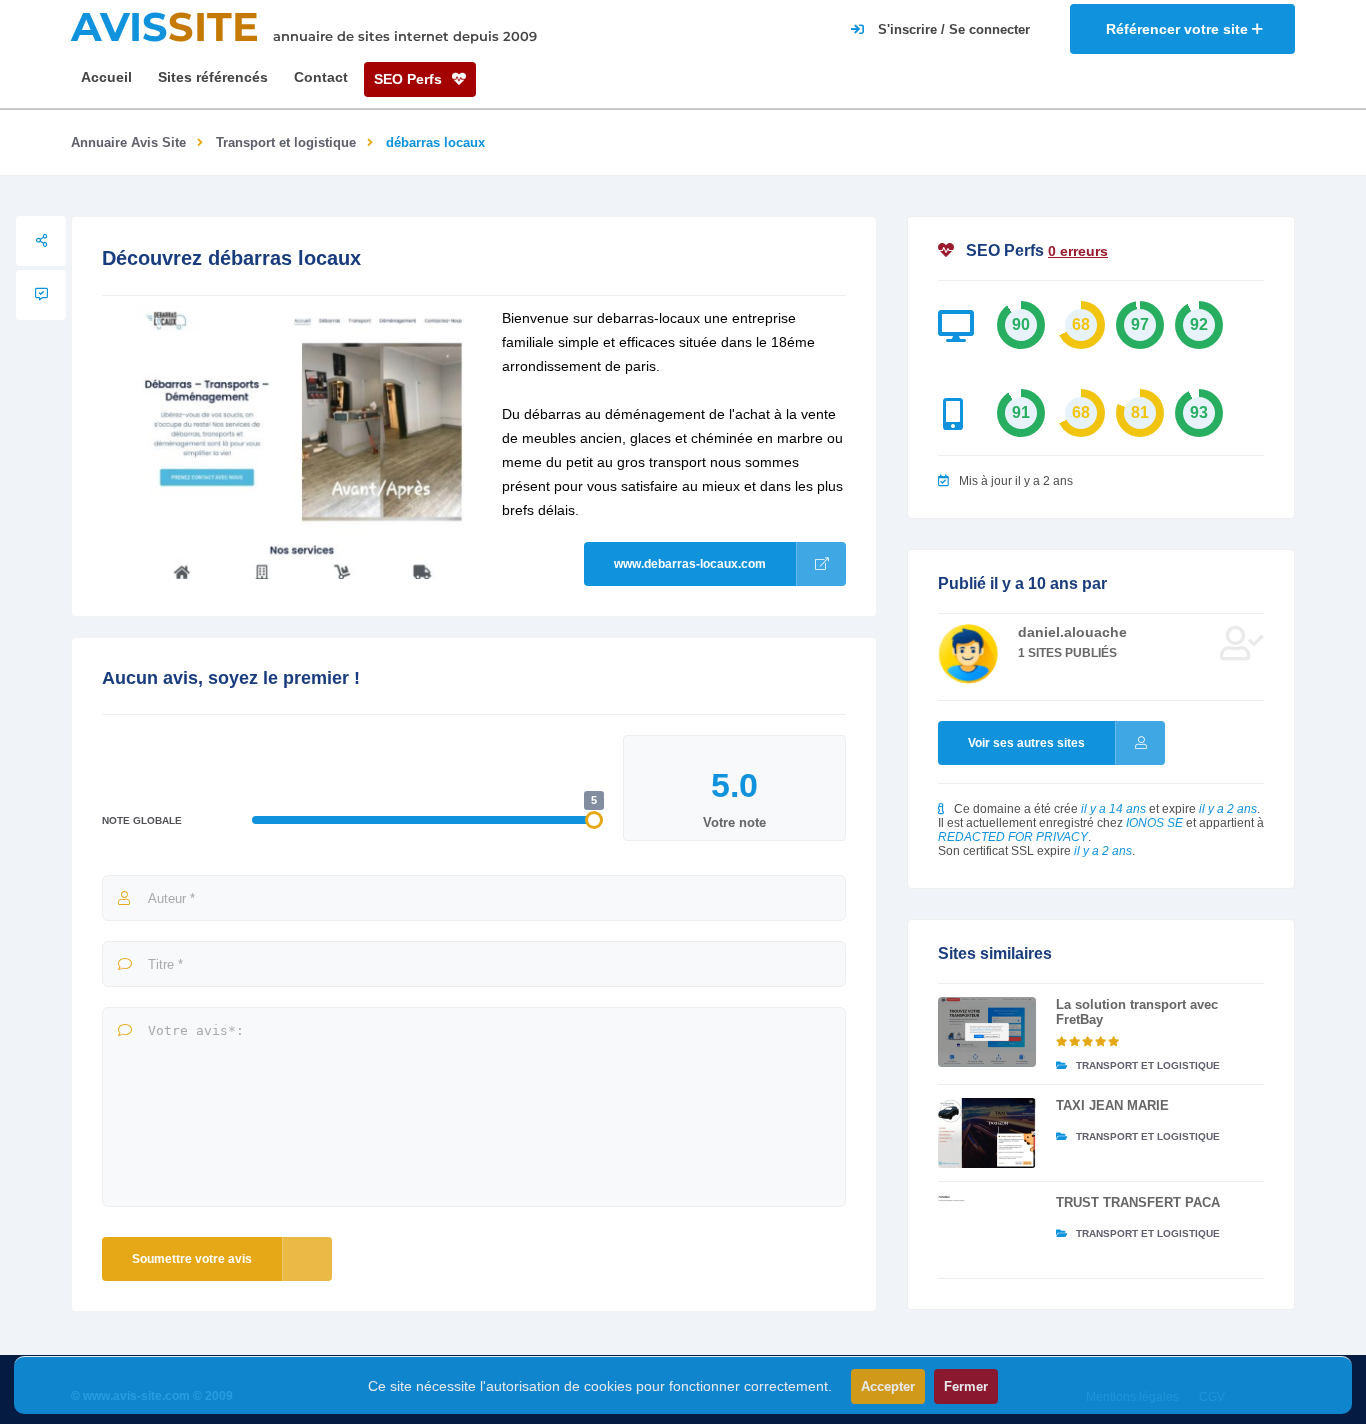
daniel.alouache (1072, 632)
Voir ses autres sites (1026, 743)
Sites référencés (213, 77)
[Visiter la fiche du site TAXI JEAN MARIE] (987, 1133)
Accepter (888, 1386)
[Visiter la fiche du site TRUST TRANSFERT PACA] (987, 1230)
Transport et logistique (286, 142)
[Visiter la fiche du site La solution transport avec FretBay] (987, 1032)
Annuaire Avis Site (128, 142)
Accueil (106, 77)
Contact (321, 77)
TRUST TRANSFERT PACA (1138, 1202)
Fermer (966, 1386)
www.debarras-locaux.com (690, 564)
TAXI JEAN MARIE (1112, 1105)
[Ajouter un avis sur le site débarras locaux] (41, 295)
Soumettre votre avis (192, 1259)
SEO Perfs (410, 79)
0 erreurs (1078, 251)
